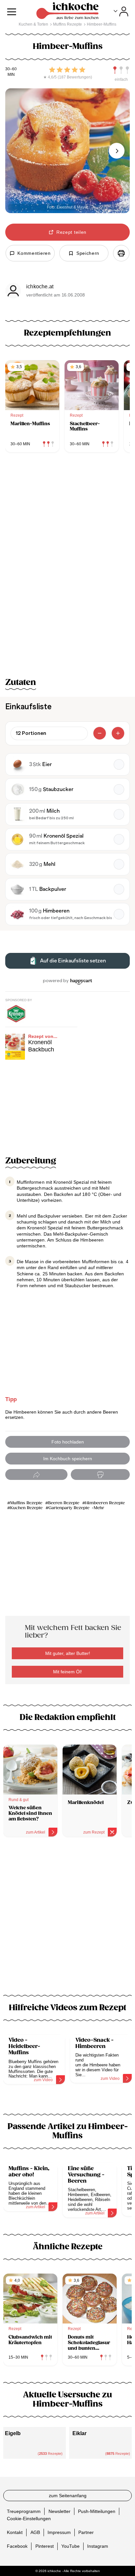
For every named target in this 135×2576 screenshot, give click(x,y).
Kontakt (15, 2532)
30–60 (11, 69)
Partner (86, 2532)
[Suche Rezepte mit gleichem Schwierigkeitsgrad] (121, 70)
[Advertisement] (67, 1920)
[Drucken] (121, 253)
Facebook (17, 2546)
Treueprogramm (24, 2511)
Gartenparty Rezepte (69, 1508)
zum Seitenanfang (68, 2496)
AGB (35, 2532)
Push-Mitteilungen (97, 2511)
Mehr (99, 1508)
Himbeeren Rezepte (105, 1503)
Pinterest (45, 2546)
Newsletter (59, 2511)
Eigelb (13, 2433)
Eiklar (79, 2433)
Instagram (98, 2546)
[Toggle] (121, 11)
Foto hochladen (68, 1442)
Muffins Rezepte (26, 1503)
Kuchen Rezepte (26, 1508)
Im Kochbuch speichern (68, 1459)
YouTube (70, 2546)
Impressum (59, 2532)
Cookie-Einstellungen (29, 2519)
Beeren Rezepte (64, 1503)
